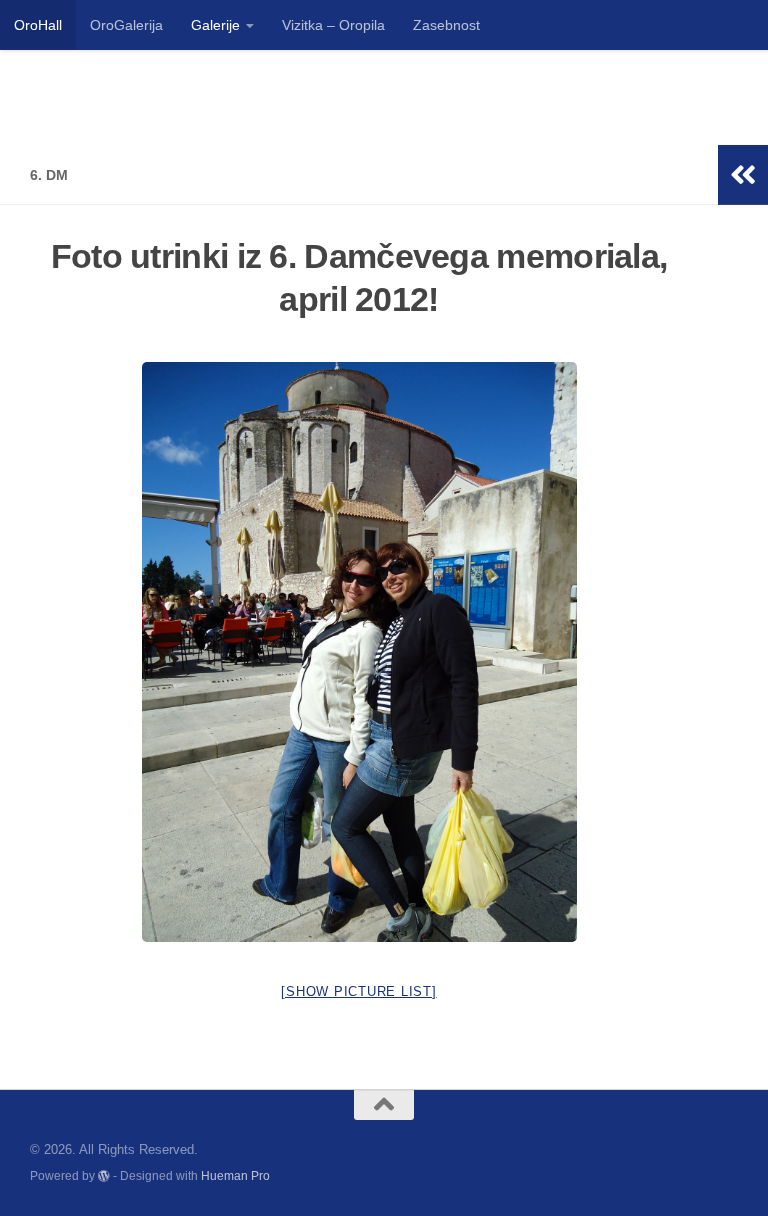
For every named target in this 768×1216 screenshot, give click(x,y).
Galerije (215, 25)
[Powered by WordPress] (104, 1176)
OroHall (38, 25)
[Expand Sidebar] (743, 175)
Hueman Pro (235, 1175)
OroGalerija (126, 25)
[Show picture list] (358, 991)
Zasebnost (446, 25)
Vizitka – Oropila (333, 25)
